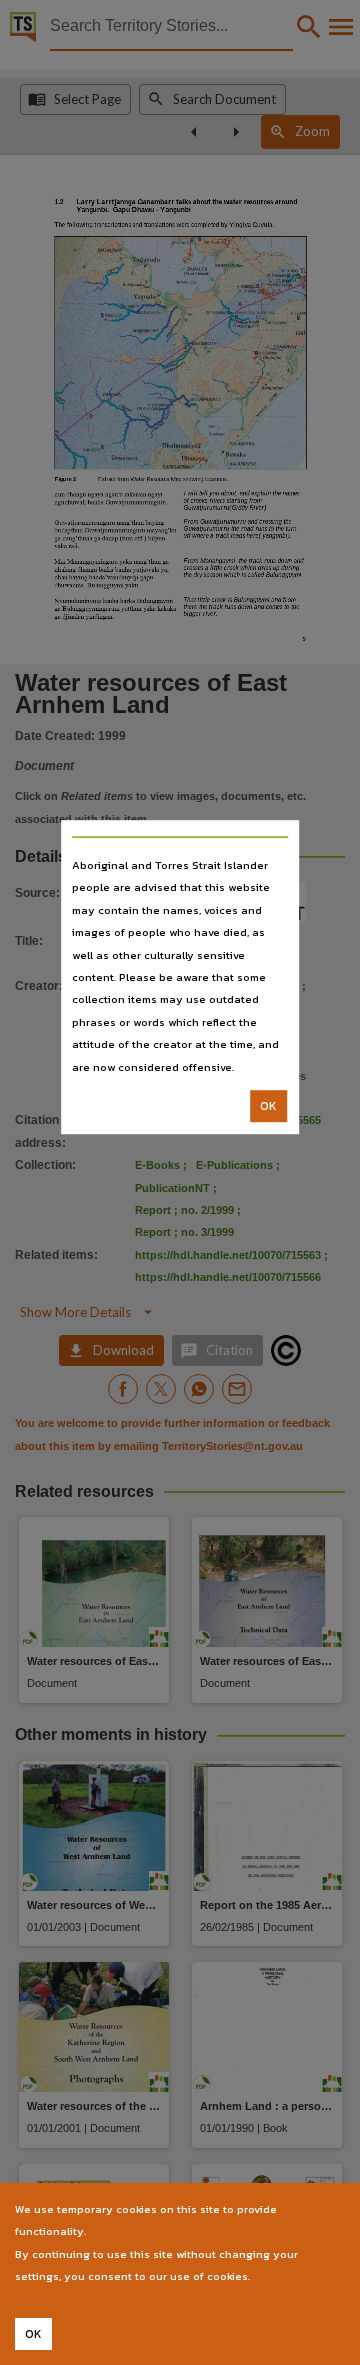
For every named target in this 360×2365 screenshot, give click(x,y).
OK (268, 1106)
